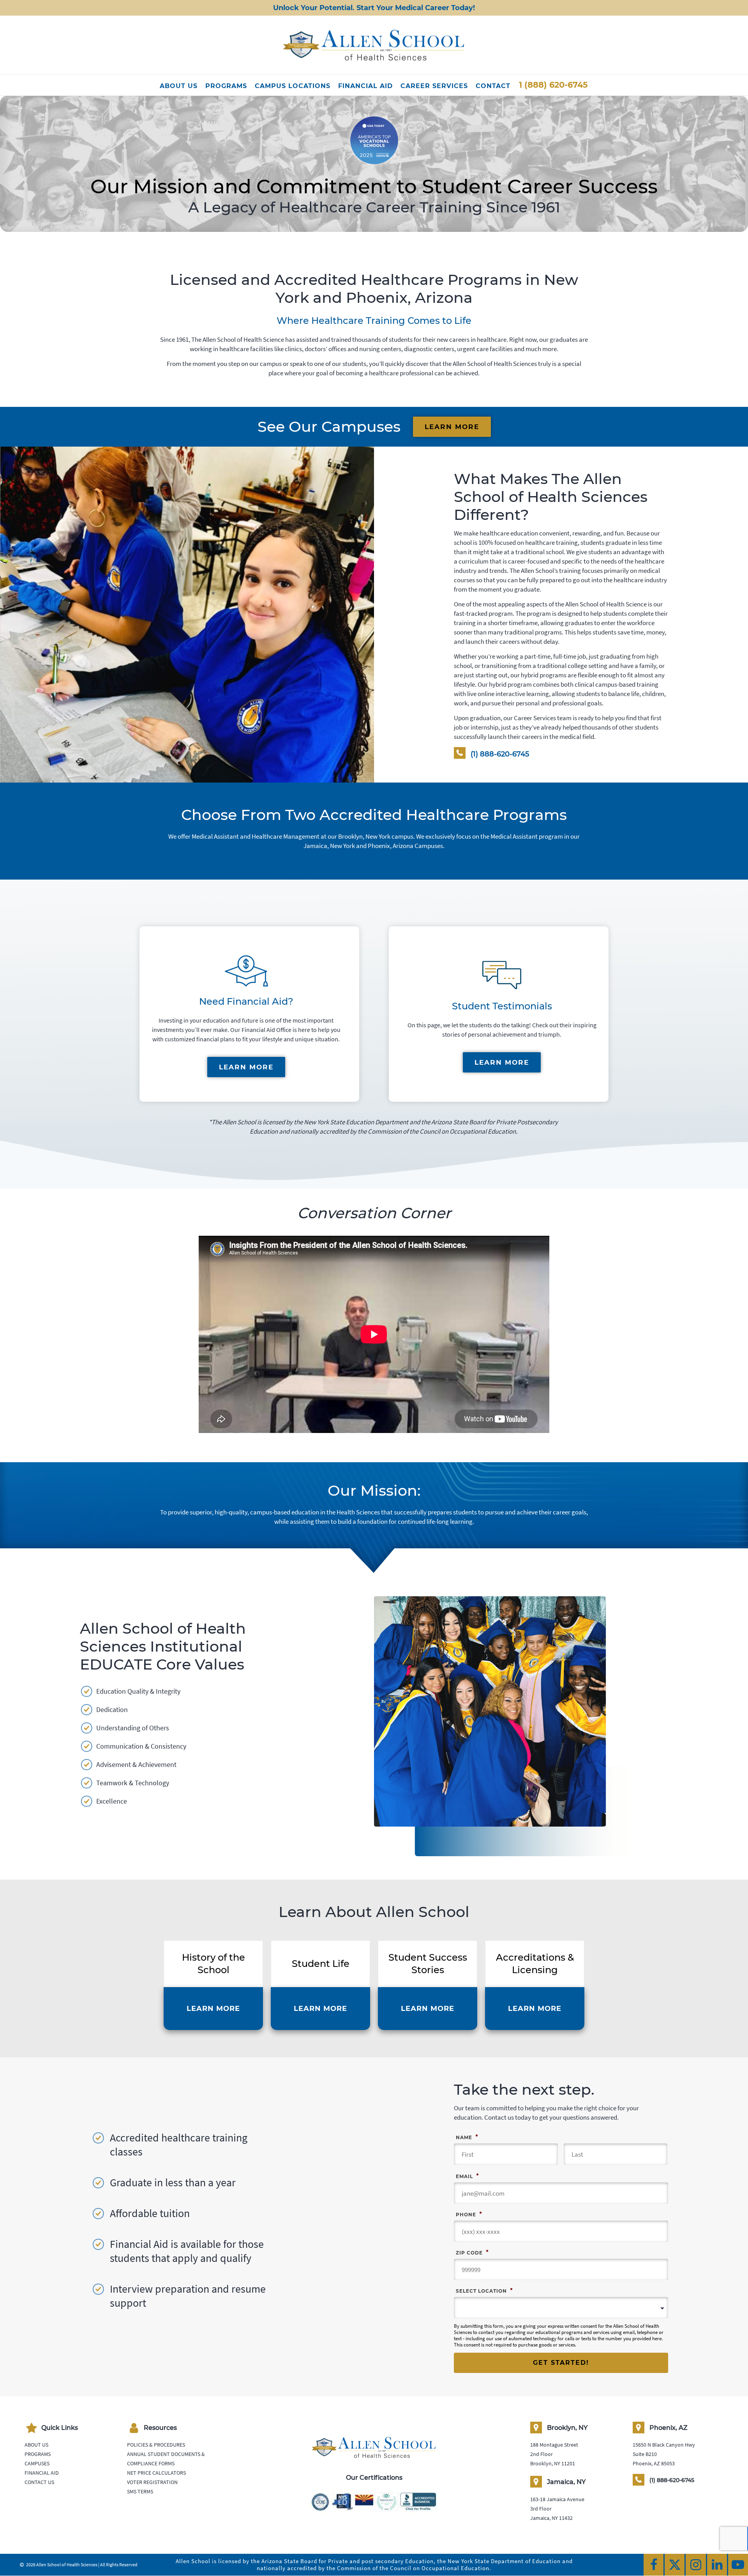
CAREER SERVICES (434, 86)
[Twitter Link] (675, 2565)
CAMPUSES (37, 2464)
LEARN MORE (452, 427)
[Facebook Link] (654, 2565)
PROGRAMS (226, 86)
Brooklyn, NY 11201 (553, 2464)
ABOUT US (179, 86)
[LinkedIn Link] (717, 2565)
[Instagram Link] (696, 2565)
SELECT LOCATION (484, 2290)
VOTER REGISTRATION (152, 2482)
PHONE (469, 2214)
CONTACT (493, 86)
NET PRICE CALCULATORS (156, 2473)
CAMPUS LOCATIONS (293, 86)
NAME (467, 2137)
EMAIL (467, 2176)
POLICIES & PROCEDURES (156, 2445)
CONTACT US (39, 2482)
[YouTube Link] (738, 2565)
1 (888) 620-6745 (553, 85)
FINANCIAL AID (365, 86)
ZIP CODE (472, 2252)
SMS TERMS (140, 2492)
